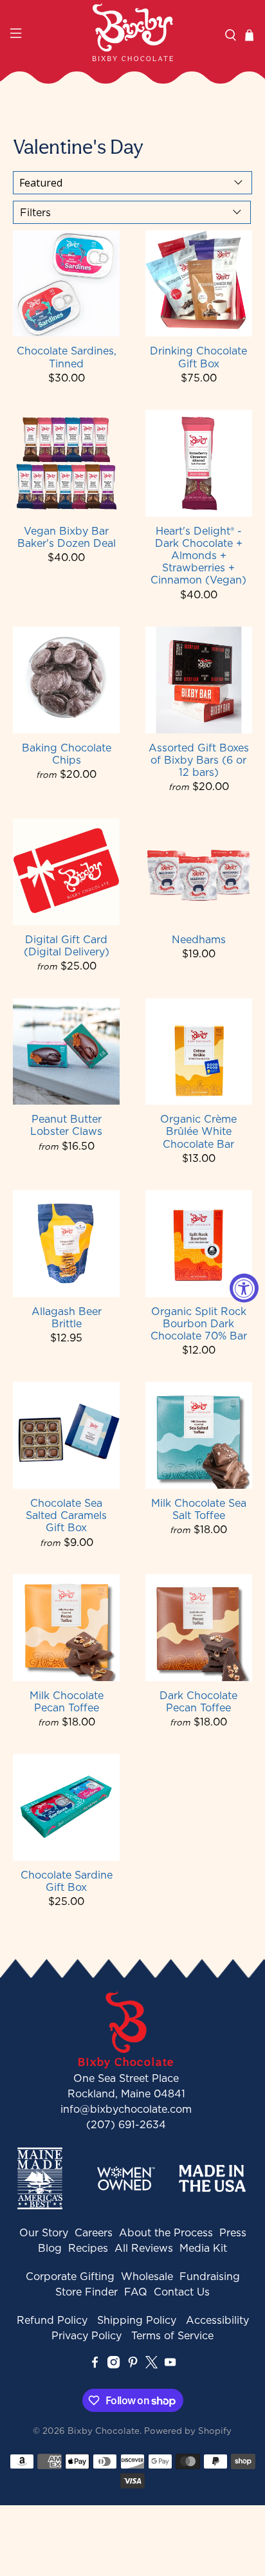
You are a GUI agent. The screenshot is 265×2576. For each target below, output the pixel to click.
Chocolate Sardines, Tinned (67, 356)
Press (233, 2232)
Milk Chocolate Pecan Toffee (67, 1701)
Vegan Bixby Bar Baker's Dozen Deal (67, 537)
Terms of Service (172, 2335)
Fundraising (210, 2276)
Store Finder (87, 2292)
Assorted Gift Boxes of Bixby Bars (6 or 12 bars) (199, 760)
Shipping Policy (137, 2320)
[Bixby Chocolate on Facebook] (95, 2365)
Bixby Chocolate (104, 2431)
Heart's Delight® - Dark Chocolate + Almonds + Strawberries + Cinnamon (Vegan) (198, 555)
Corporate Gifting (70, 2276)
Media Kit (203, 2248)
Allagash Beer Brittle (67, 1317)
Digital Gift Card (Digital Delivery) (67, 945)
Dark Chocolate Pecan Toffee (198, 1701)
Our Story (44, 2232)
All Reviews (144, 2248)
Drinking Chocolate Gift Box (198, 356)
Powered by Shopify (188, 2431)
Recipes (88, 2248)
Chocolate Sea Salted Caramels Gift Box (66, 1515)
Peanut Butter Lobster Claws (66, 1125)
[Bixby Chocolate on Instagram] (114, 2365)
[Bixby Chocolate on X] (151, 2365)
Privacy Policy (87, 2335)
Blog (50, 2248)
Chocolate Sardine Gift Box (67, 1881)
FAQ (136, 2292)
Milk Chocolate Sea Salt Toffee (199, 1509)
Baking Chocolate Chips (67, 753)
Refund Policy (52, 2320)
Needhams (199, 939)
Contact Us (182, 2292)
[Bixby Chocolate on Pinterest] (133, 2365)
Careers (94, 2232)
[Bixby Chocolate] (132, 32)
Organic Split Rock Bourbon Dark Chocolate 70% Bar (199, 1323)
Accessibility (217, 2320)
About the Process (166, 2232)
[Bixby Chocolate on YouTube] (170, 2365)
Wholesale (147, 2276)
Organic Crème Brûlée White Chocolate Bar (198, 1131)
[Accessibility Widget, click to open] (244, 1288)
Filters (35, 212)
